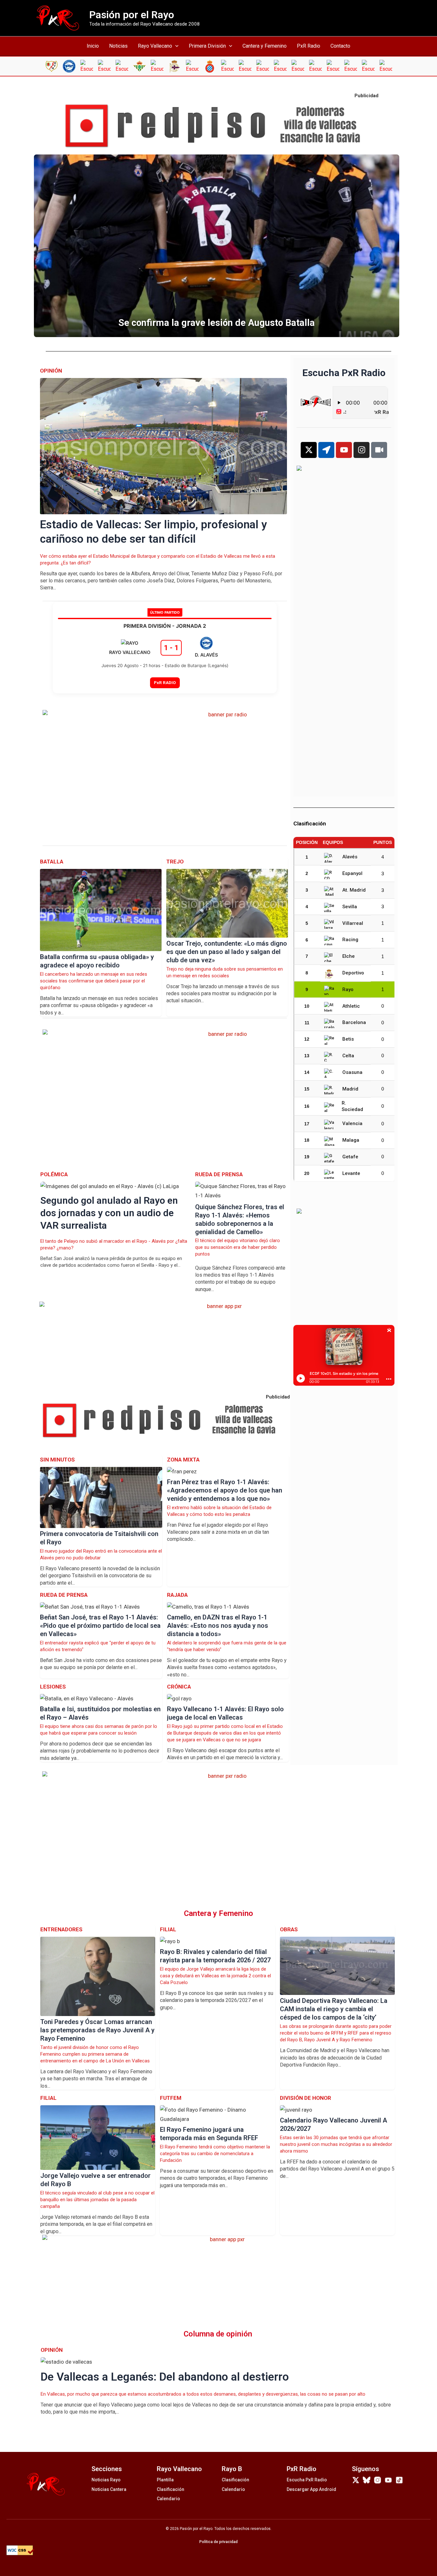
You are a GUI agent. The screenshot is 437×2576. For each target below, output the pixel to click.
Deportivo (353, 973)
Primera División (207, 46)
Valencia (352, 1123)
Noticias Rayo (106, 2480)
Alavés (350, 857)
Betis (348, 1039)
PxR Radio (309, 46)
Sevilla (350, 907)
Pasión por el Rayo (132, 15)
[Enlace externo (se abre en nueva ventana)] (219, 126)
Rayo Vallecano (155, 46)
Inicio (93, 46)
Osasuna (352, 1072)
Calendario (168, 2499)
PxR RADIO (165, 682)
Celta (348, 1056)
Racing (350, 940)
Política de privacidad (219, 2542)
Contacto (340, 46)
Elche (349, 956)
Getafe (350, 1157)
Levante (351, 1173)
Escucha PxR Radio (307, 2480)
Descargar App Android (311, 2489)
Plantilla (165, 2480)
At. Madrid (354, 890)
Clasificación (171, 2489)
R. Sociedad (352, 1106)
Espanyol (352, 873)
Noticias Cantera (109, 2489)
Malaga (351, 1140)
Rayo (348, 989)
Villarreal (353, 923)
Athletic (351, 1006)
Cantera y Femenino (265, 46)
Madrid (350, 1089)
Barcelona (354, 1022)
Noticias (118, 46)
